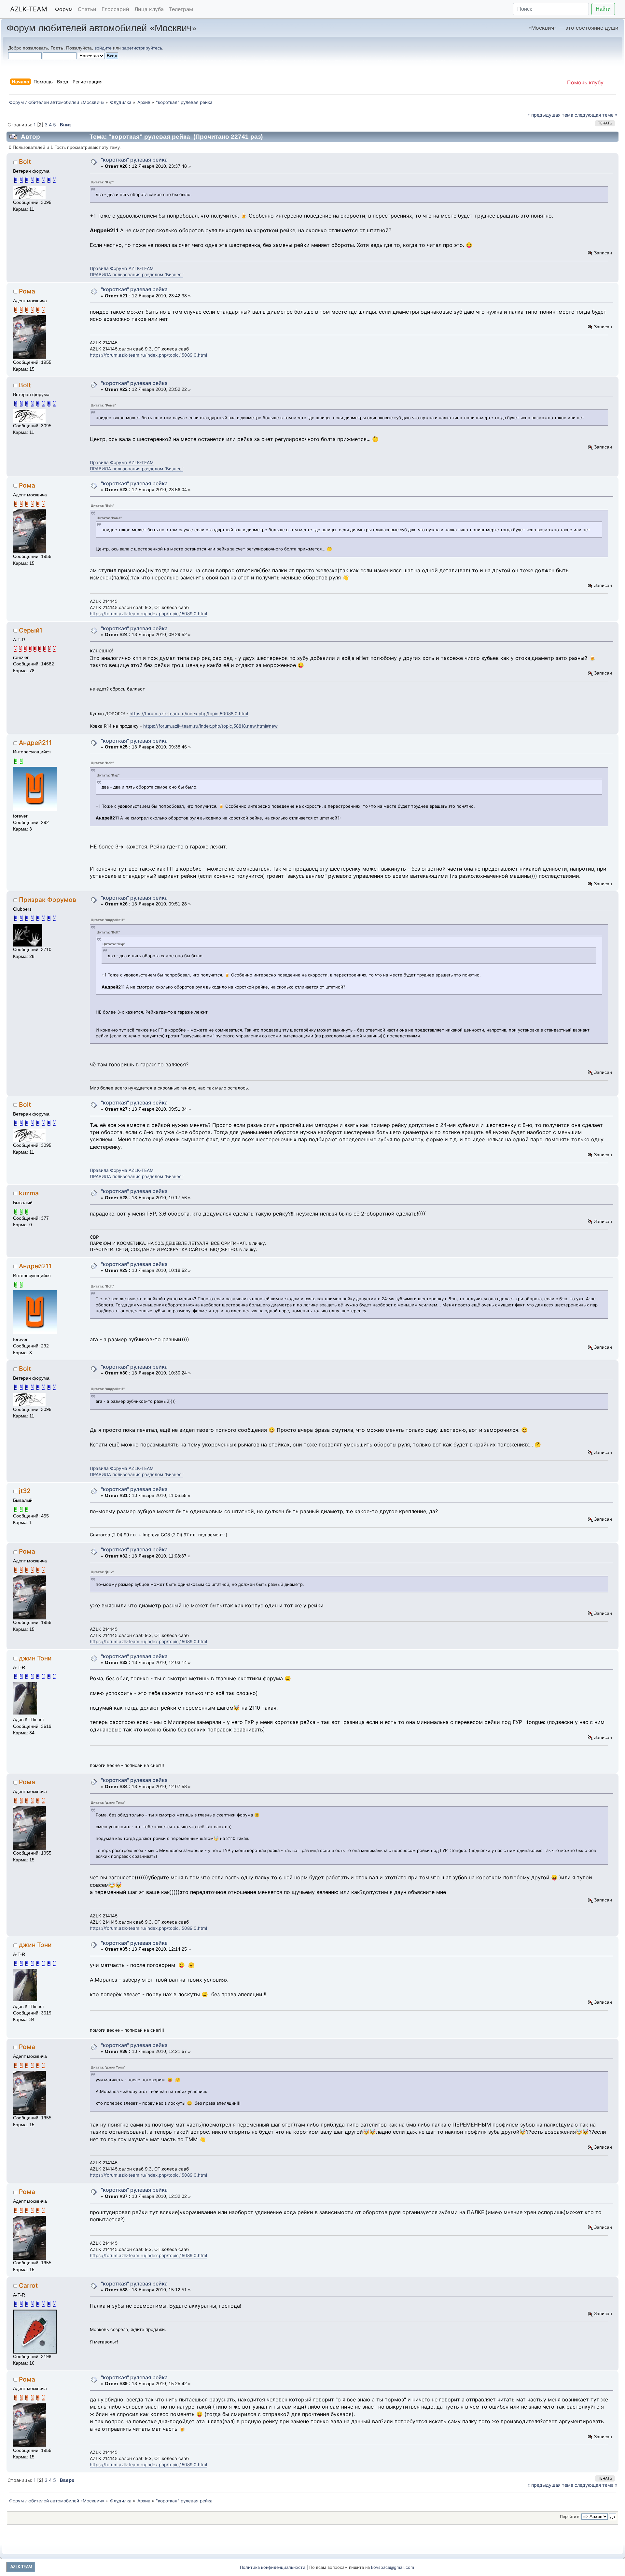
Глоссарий (115, 9)
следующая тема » (596, 115)
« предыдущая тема (550, 115)
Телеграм (181, 9)
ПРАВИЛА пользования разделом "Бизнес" (137, 275)
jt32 (25, 1491)
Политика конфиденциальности (273, 2567)
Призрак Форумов (48, 900)
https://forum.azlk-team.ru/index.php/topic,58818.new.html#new (210, 726)
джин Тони (35, 1658)
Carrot (28, 2285)
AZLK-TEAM (29, 9)
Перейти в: (570, 2517)
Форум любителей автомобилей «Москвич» (102, 27)
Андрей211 (35, 743)
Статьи (87, 9)
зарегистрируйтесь (142, 48)
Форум (64, 9)
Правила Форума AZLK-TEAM (122, 268)
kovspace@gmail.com (393, 2567)
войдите (103, 48)
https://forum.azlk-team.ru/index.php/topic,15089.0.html (148, 355)
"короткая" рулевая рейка (134, 160)
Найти (603, 9)
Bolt (25, 162)
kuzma (29, 1193)
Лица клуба (149, 9)
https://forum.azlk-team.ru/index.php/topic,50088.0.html (189, 714)
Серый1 (31, 630)
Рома (27, 291)
